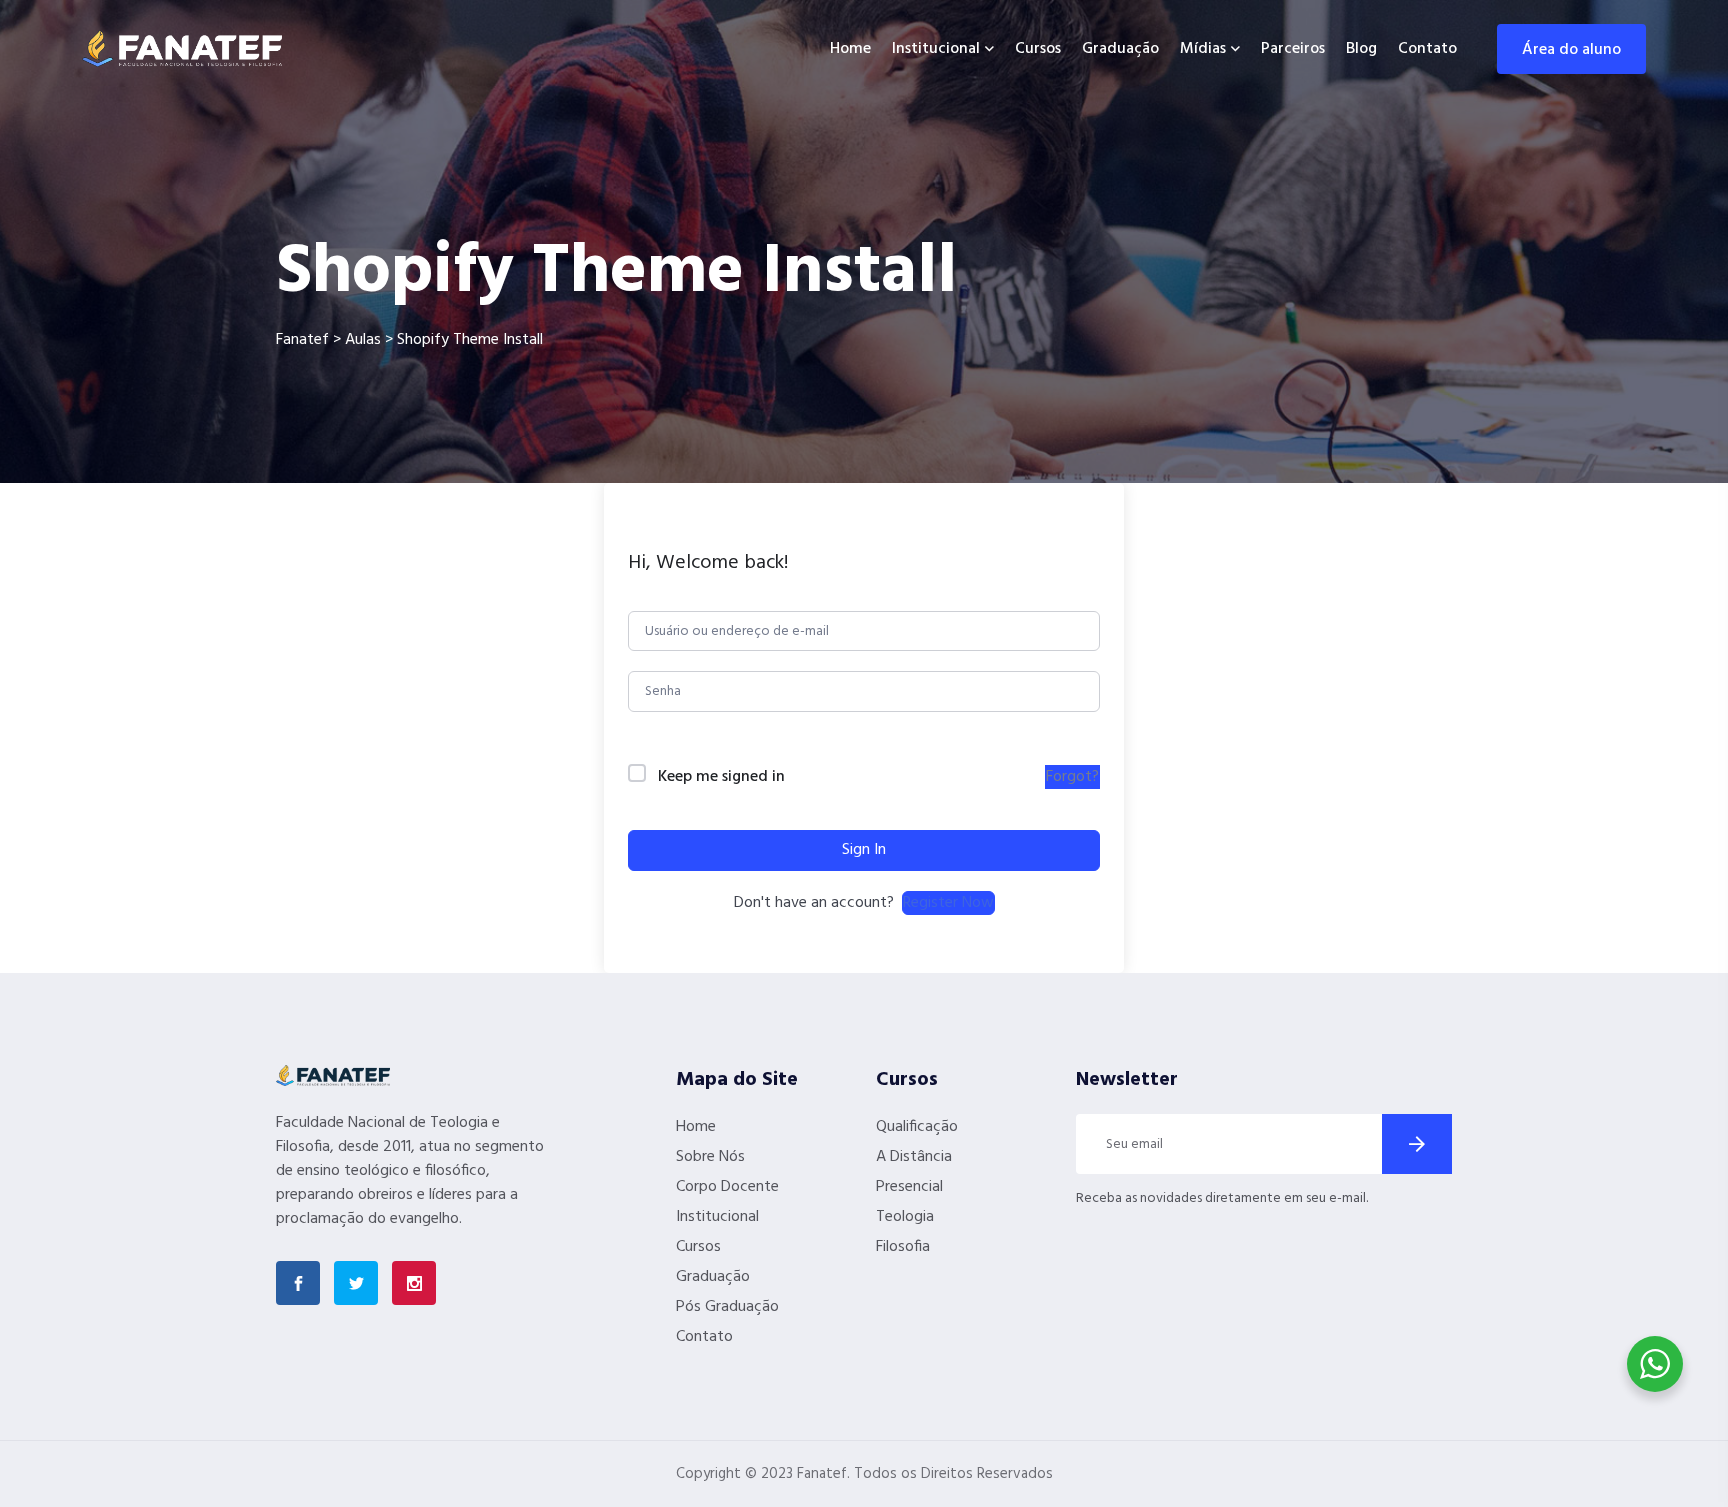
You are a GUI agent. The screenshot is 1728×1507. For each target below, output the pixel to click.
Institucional (936, 49)
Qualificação (917, 1127)
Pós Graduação (727, 1307)
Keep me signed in (721, 777)
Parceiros (1293, 49)
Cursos (1038, 49)
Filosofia (903, 1247)
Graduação (1120, 49)
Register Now (948, 903)
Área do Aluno (1571, 50)
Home (850, 49)
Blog (1361, 49)
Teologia (905, 1217)
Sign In (864, 850)
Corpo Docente (727, 1187)
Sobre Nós (710, 1157)
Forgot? (1072, 777)
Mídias (1203, 49)
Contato (1427, 49)
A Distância (914, 1157)
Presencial (909, 1187)
